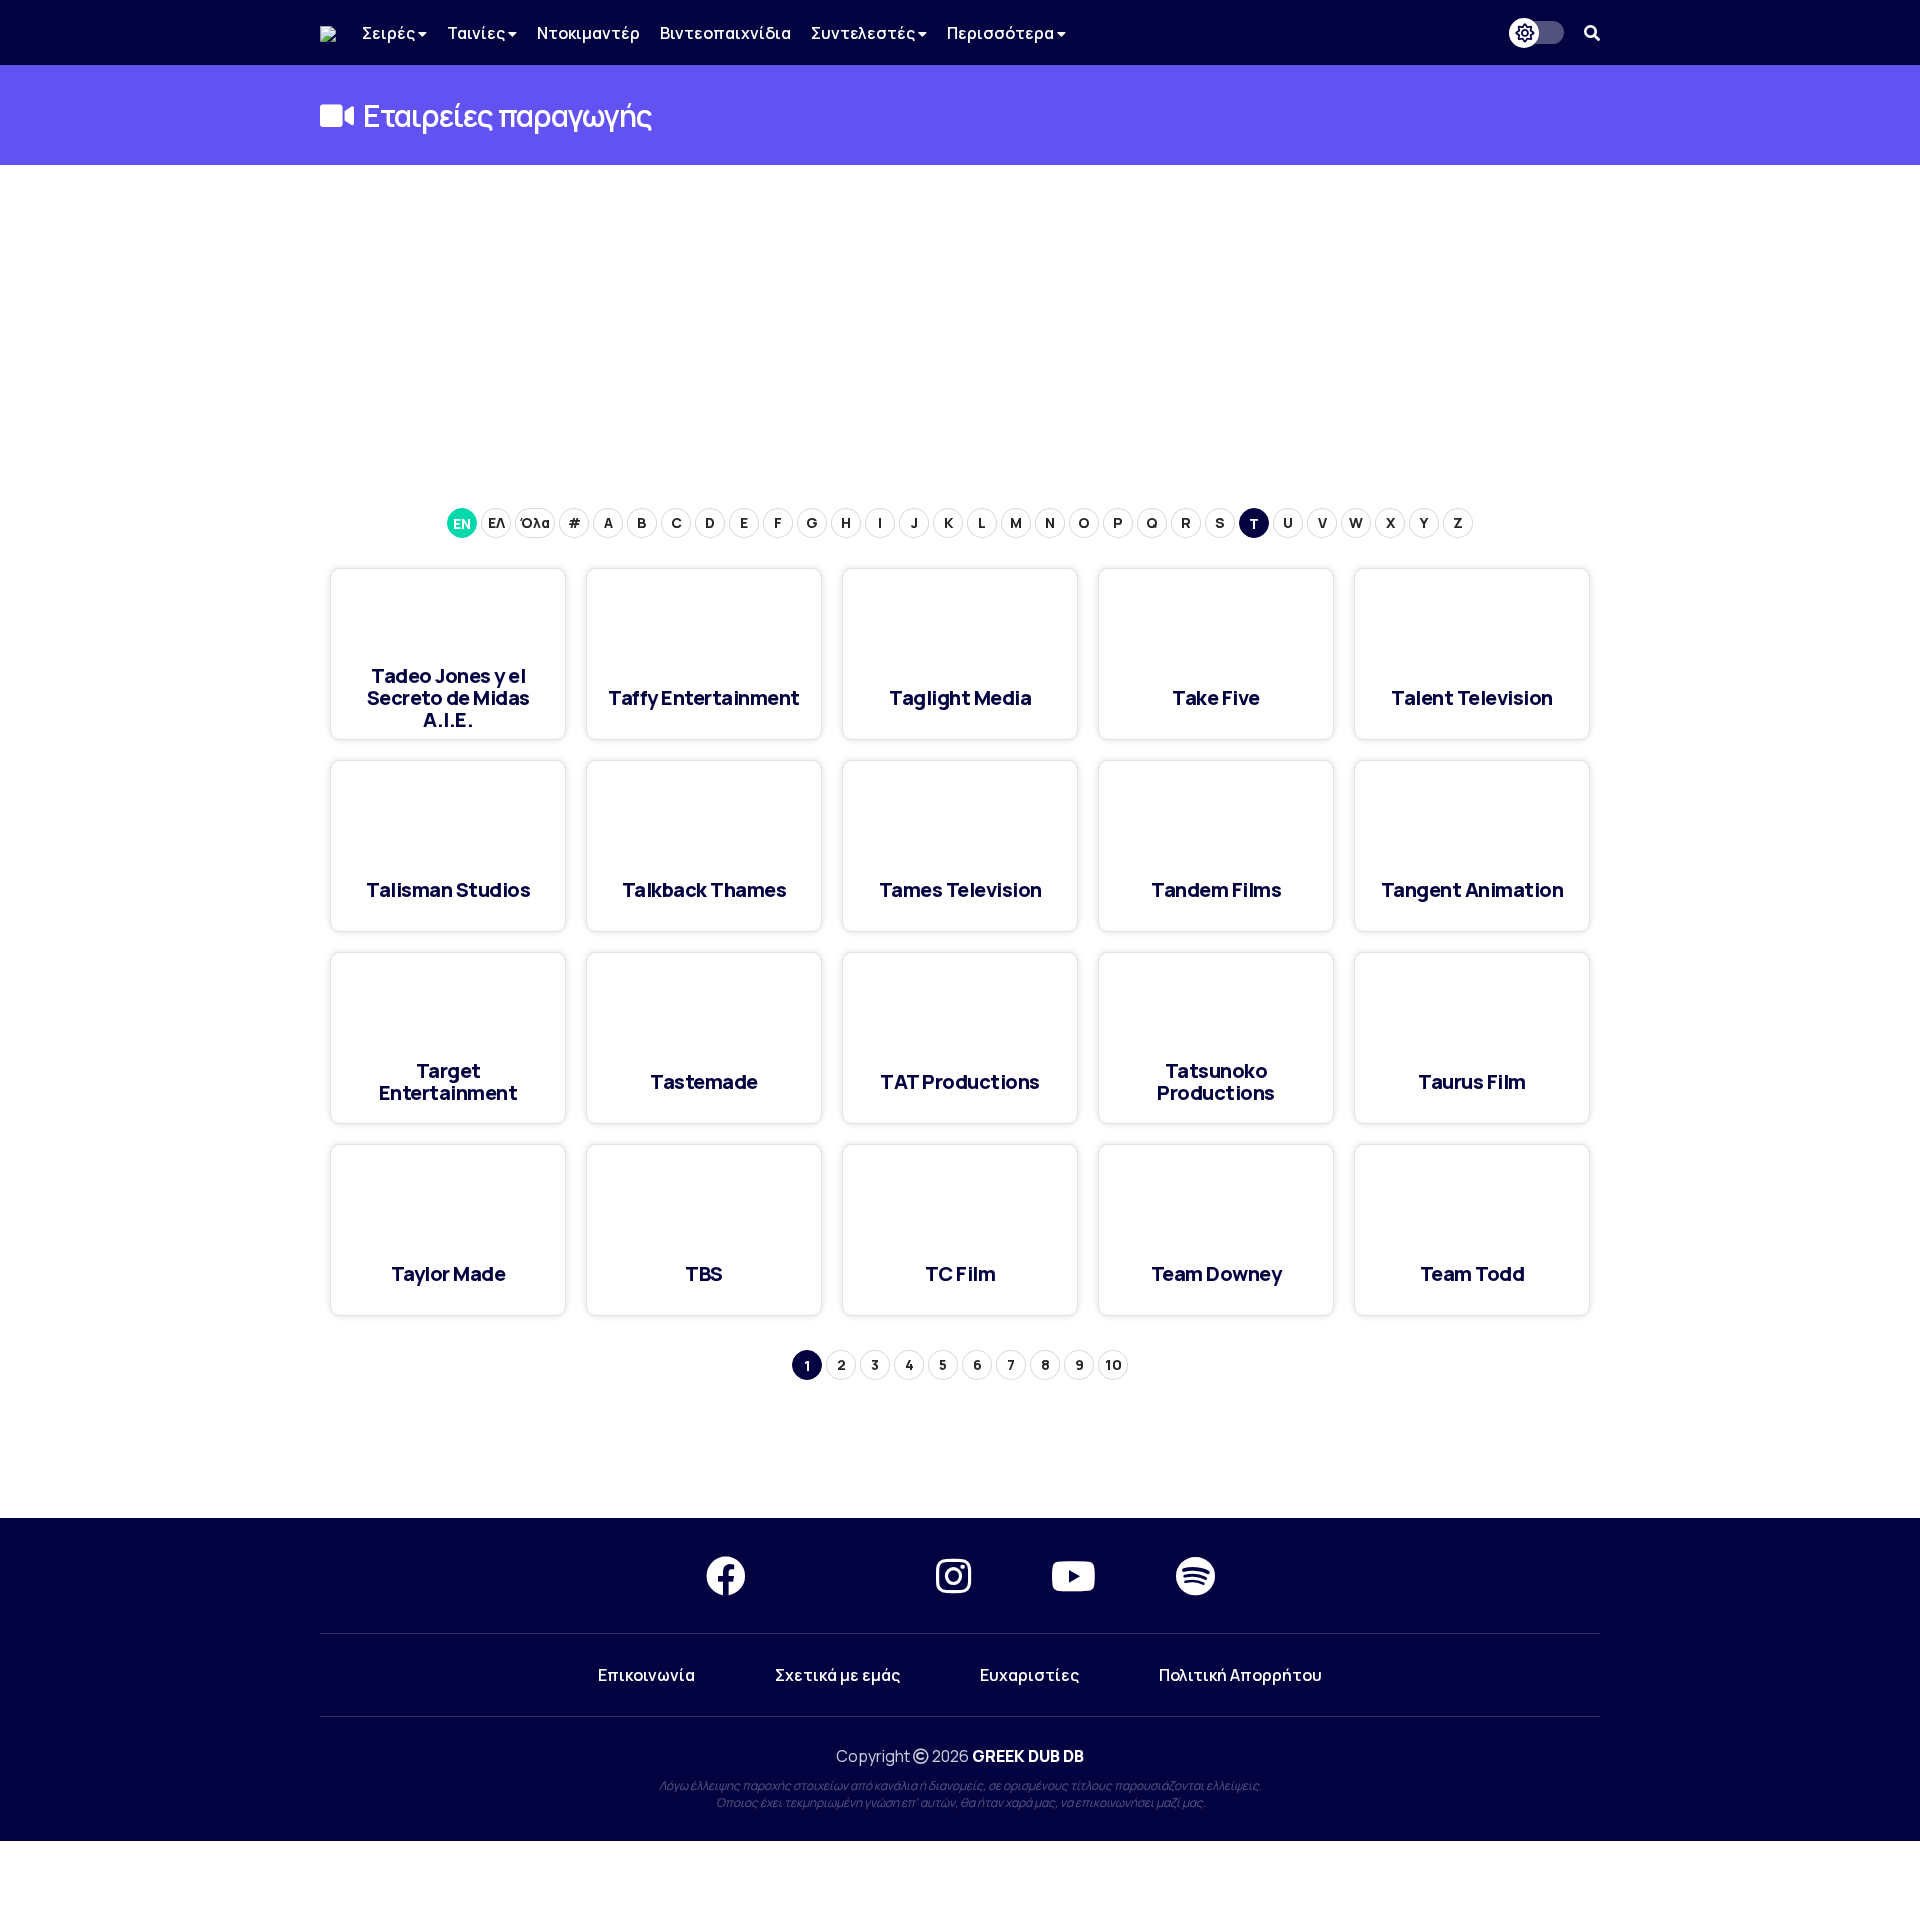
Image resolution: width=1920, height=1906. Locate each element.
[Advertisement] (960, 315)
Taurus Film (1472, 1081)
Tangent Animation (1472, 889)
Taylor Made (448, 1273)
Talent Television (1472, 697)
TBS (704, 1273)
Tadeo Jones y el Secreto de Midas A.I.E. (448, 697)
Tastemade (704, 1081)
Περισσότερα (1002, 33)
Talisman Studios (448, 889)
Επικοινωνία (646, 1675)
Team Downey (1216, 1273)
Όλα (535, 522)
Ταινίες (477, 33)
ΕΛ (496, 522)
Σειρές (390, 33)
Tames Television (960, 889)
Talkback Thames (704, 889)
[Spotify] (1195, 1575)
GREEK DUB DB (1028, 1756)
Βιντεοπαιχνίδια (725, 33)
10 (1113, 1364)
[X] (841, 1575)
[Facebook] (726, 1575)
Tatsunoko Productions (1216, 1081)
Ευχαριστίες (1029, 1675)
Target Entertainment (448, 1081)
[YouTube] (1073, 1575)
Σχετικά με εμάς (837, 1675)
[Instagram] (953, 1575)
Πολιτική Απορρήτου (1240, 1675)
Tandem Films (1216, 889)
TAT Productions (960, 1081)
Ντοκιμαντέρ (588, 33)
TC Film (960, 1273)
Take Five (1216, 697)
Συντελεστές (864, 33)
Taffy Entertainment (704, 697)
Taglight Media (960, 697)
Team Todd (1472, 1273)
